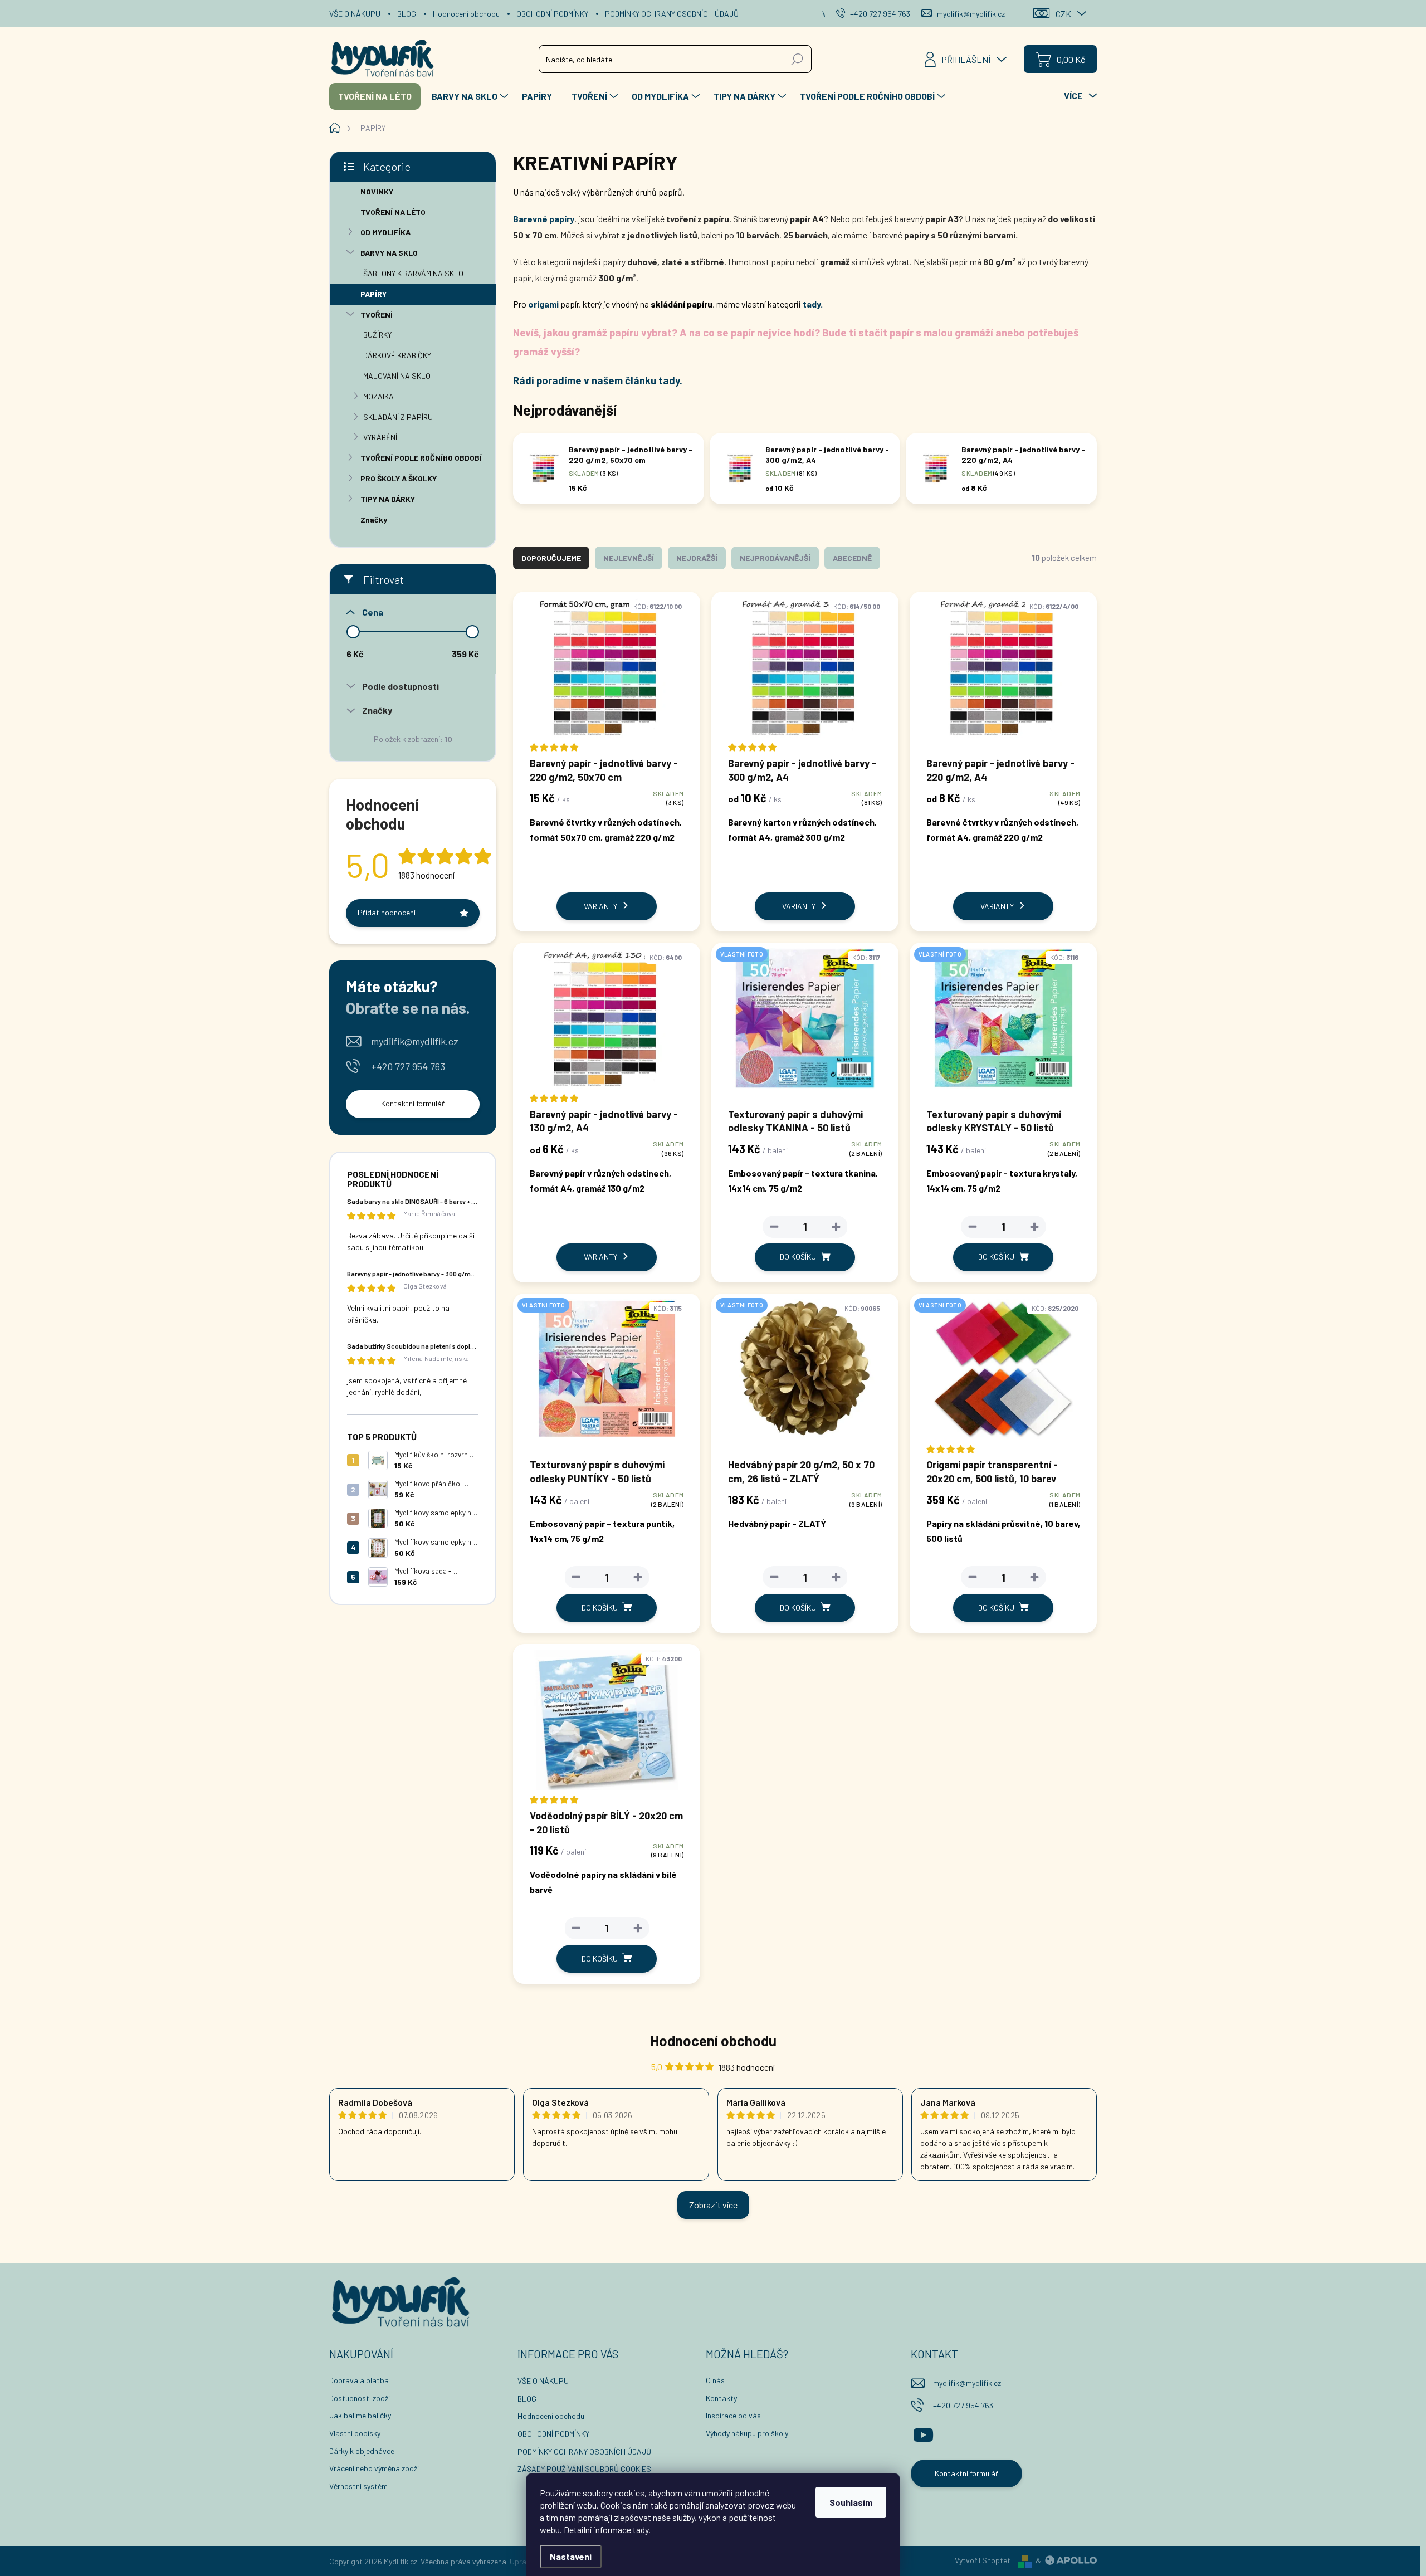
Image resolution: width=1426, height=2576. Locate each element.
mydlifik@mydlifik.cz (415, 1041)
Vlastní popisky (355, 2433)
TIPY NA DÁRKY (388, 499)
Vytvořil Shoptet (983, 2560)
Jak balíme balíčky (360, 2415)
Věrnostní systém (358, 2486)
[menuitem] (375, 96)
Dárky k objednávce (362, 2451)
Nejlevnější (629, 558)
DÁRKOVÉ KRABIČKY (397, 355)
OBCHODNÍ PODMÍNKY (552, 14)
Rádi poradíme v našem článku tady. (598, 380)
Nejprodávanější (775, 558)
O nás (715, 2380)
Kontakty (721, 2398)
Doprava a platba (359, 2380)
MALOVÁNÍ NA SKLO (397, 376)
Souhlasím (851, 2502)
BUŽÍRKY (377, 335)
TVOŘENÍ (377, 314)
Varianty (600, 906)
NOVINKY (377, 191)
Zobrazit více (713, 2205)
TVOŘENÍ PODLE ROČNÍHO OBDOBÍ (421, 458)
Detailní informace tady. (607, 2529)
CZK (1063, 14)
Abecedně (852, 558)
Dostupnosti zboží (360, 2398)
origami (543, 304)
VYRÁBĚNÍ (380, 437)
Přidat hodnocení (387, 912)
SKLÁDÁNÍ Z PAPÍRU (398, 417)
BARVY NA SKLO (389, 253)
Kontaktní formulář (413, 1103)
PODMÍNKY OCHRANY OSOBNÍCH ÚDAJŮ (672, 14)
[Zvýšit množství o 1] (836, 1227)
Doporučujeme (551, 558)
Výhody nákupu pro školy (747, 2433)
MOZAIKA (379, 396)
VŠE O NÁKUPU (355, 14)
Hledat (797, 59)
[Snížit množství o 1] (774, 1227)
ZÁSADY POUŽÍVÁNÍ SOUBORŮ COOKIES (584, 2469)
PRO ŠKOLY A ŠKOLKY (399, 478)
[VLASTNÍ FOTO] (805, 1024)
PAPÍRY (373, 294)
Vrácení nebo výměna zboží (374, 2468)
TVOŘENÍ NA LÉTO (393, 212)
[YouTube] (923, 2433)
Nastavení (571, 2556)
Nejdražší (697, 558)
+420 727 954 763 (408, 1066)
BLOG (407, 14)
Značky (374, 519)
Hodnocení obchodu (466, 14)
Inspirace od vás (733, 2415)
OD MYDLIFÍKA (385, 232)
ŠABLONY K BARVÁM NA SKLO (413, 273)
